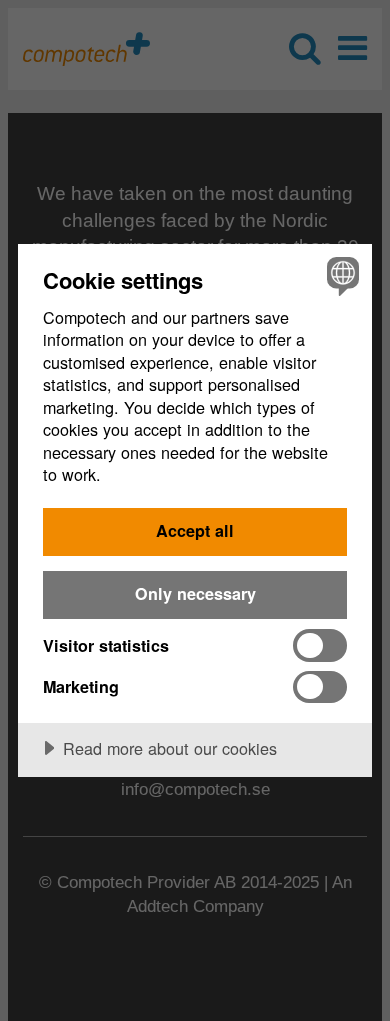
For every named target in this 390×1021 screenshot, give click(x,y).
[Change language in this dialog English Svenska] (340, 275)
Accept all (195, 530)
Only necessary (195, 593)
